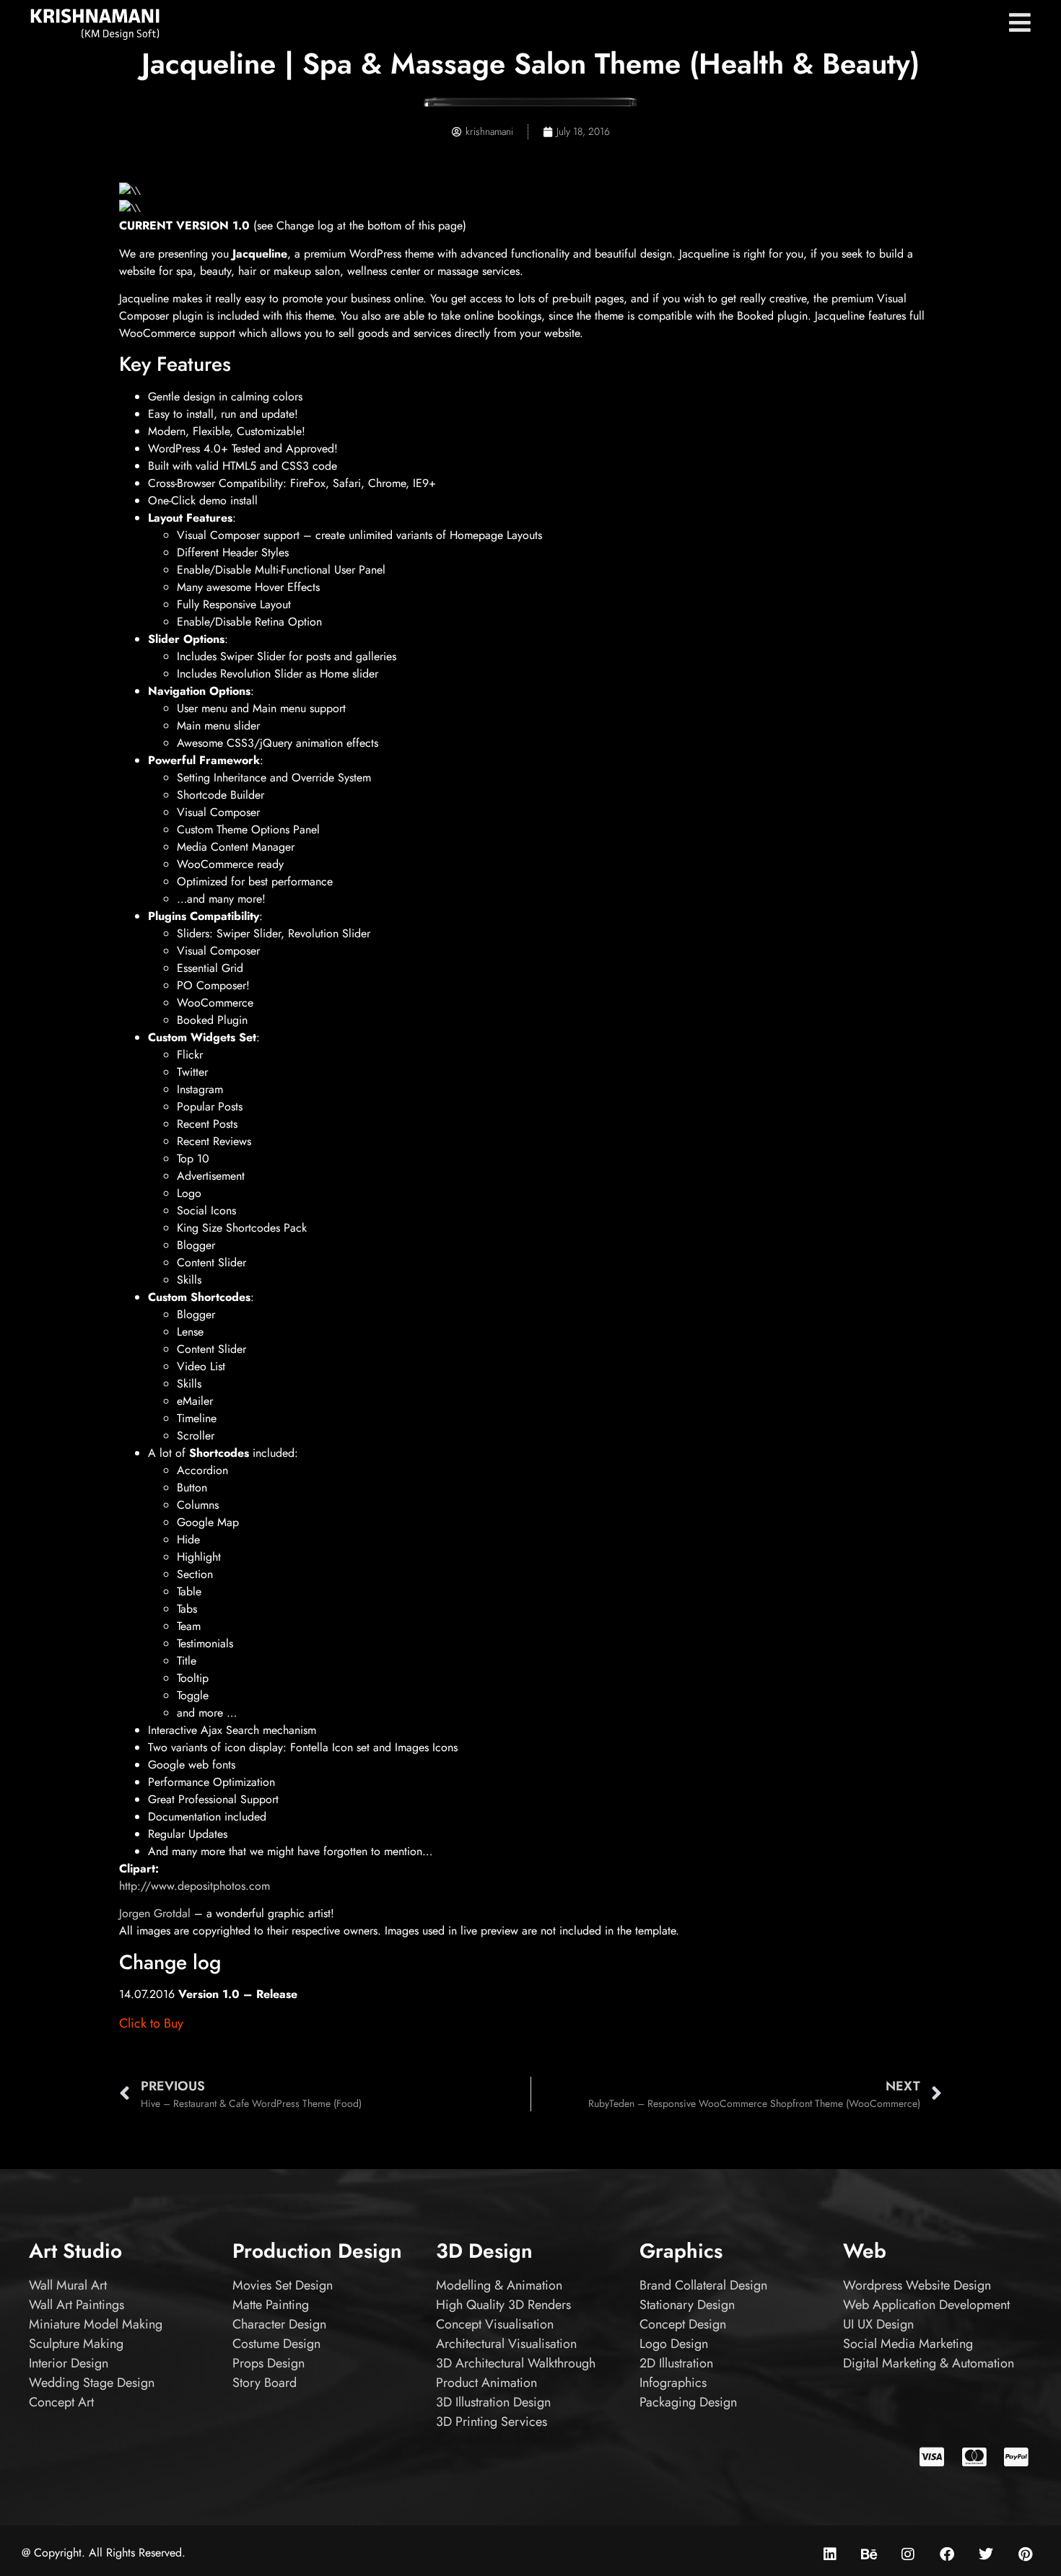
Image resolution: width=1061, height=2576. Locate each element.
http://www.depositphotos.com (195, 1886)
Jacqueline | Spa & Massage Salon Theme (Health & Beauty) (530, 63)
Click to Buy (151, 2023)
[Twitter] (986, 2554)
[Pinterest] (1025, 2554)
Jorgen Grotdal (155, 1913)
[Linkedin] (830, 2554)
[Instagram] (908, 2554)
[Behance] (869, 2554)
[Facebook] (947, 2554)
